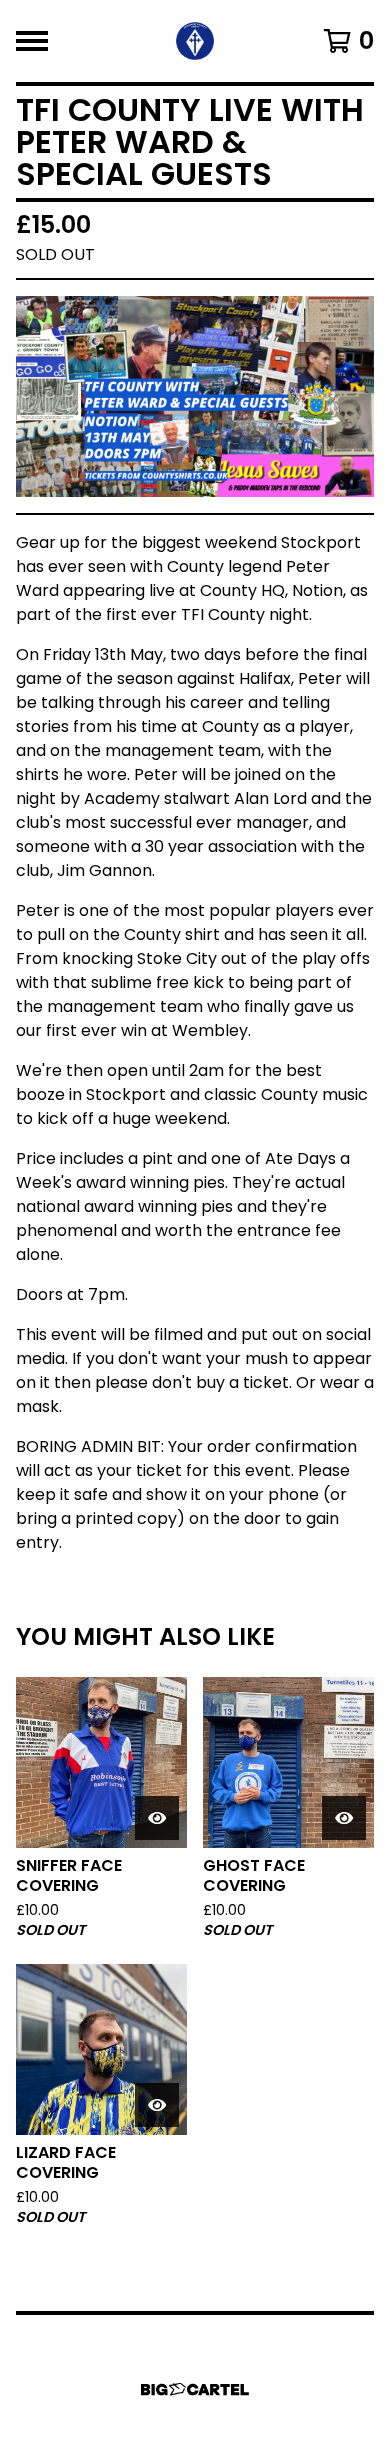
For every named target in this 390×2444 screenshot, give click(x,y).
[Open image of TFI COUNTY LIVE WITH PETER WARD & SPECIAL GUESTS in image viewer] (195, 396)
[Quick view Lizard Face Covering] (157, 2105)
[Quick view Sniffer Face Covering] (157, 1818)
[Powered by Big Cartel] (195, 2389)
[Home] (195, 41)
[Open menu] (32, 41)
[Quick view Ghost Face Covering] (344, 1818)
